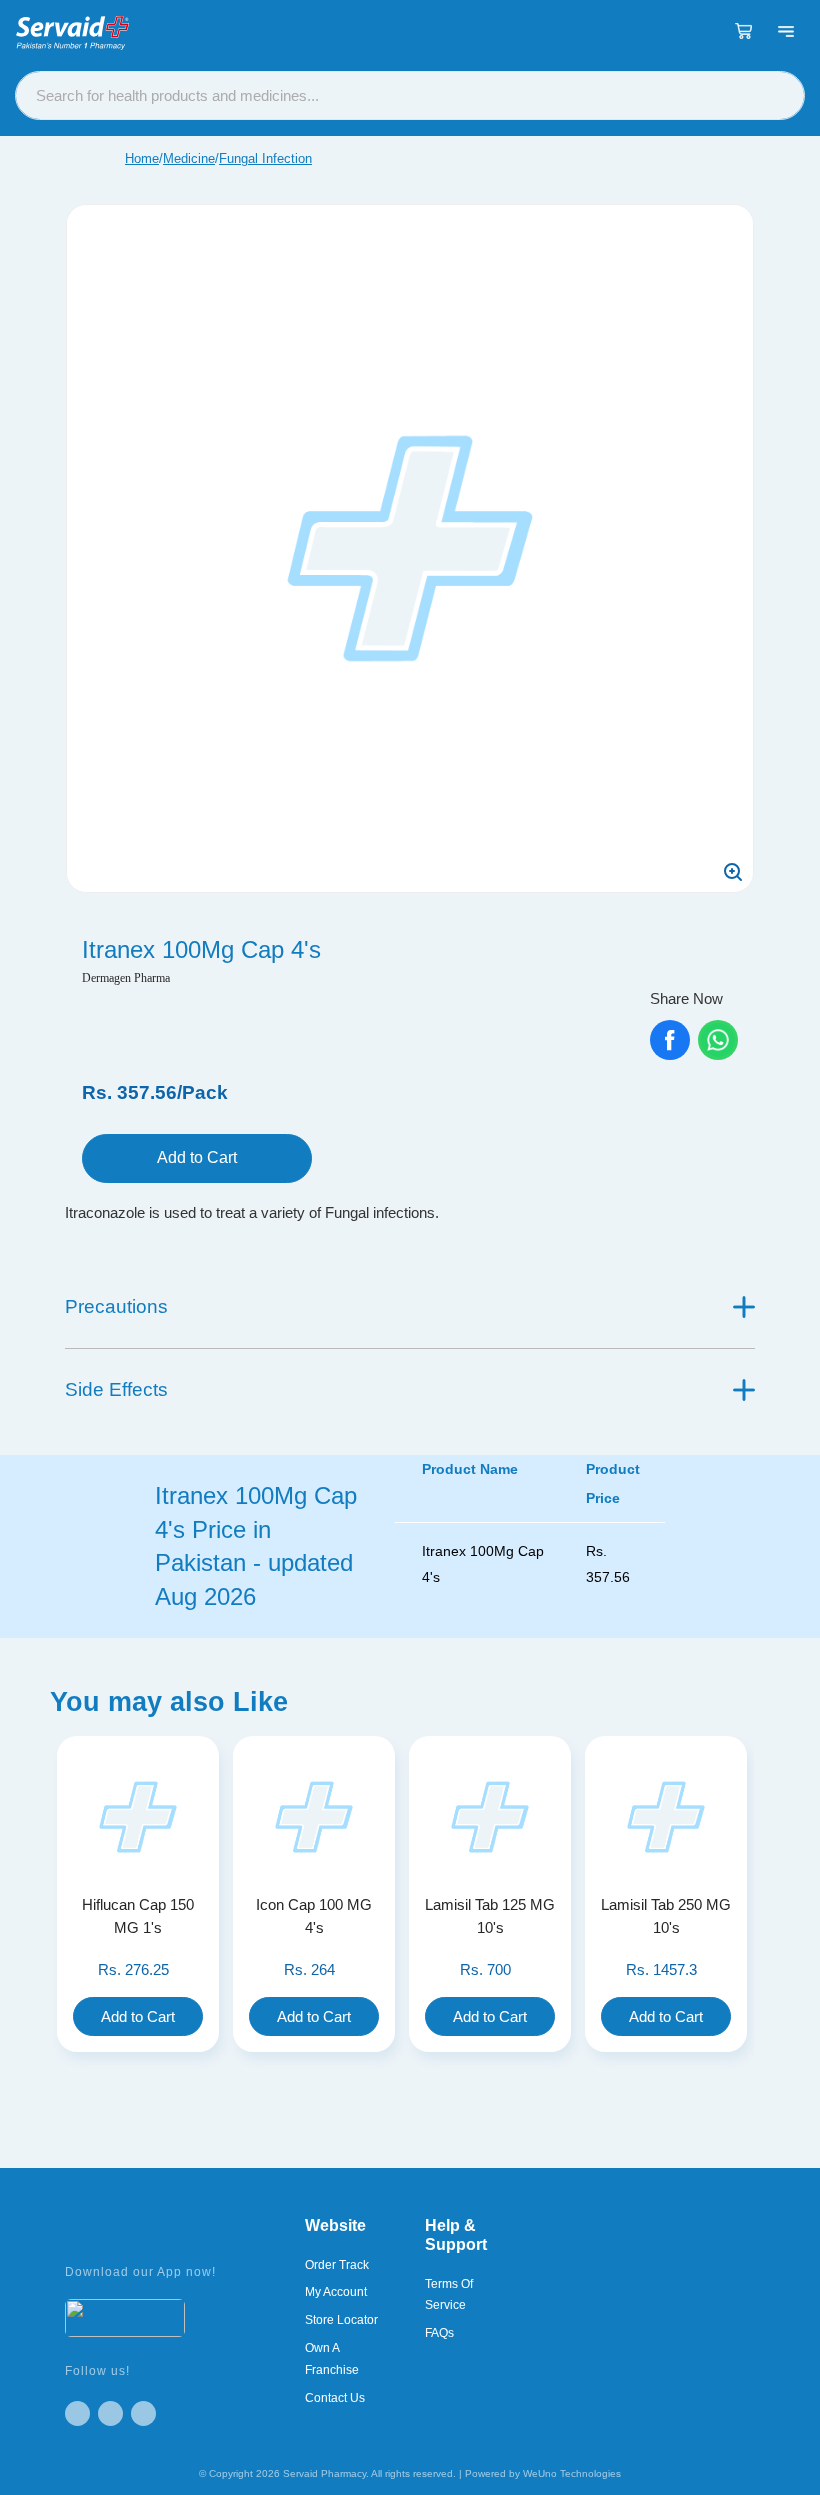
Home (142, 158)
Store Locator (341, 2320)
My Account (336, 2292)
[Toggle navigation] (786, 31)
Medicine (189, 158)
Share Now (686, 998)
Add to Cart (197, 1157)
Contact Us (335, 2398)
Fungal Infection (265, 158)
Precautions (116, 1306)
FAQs (439, 2333)
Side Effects (116, 1389)
